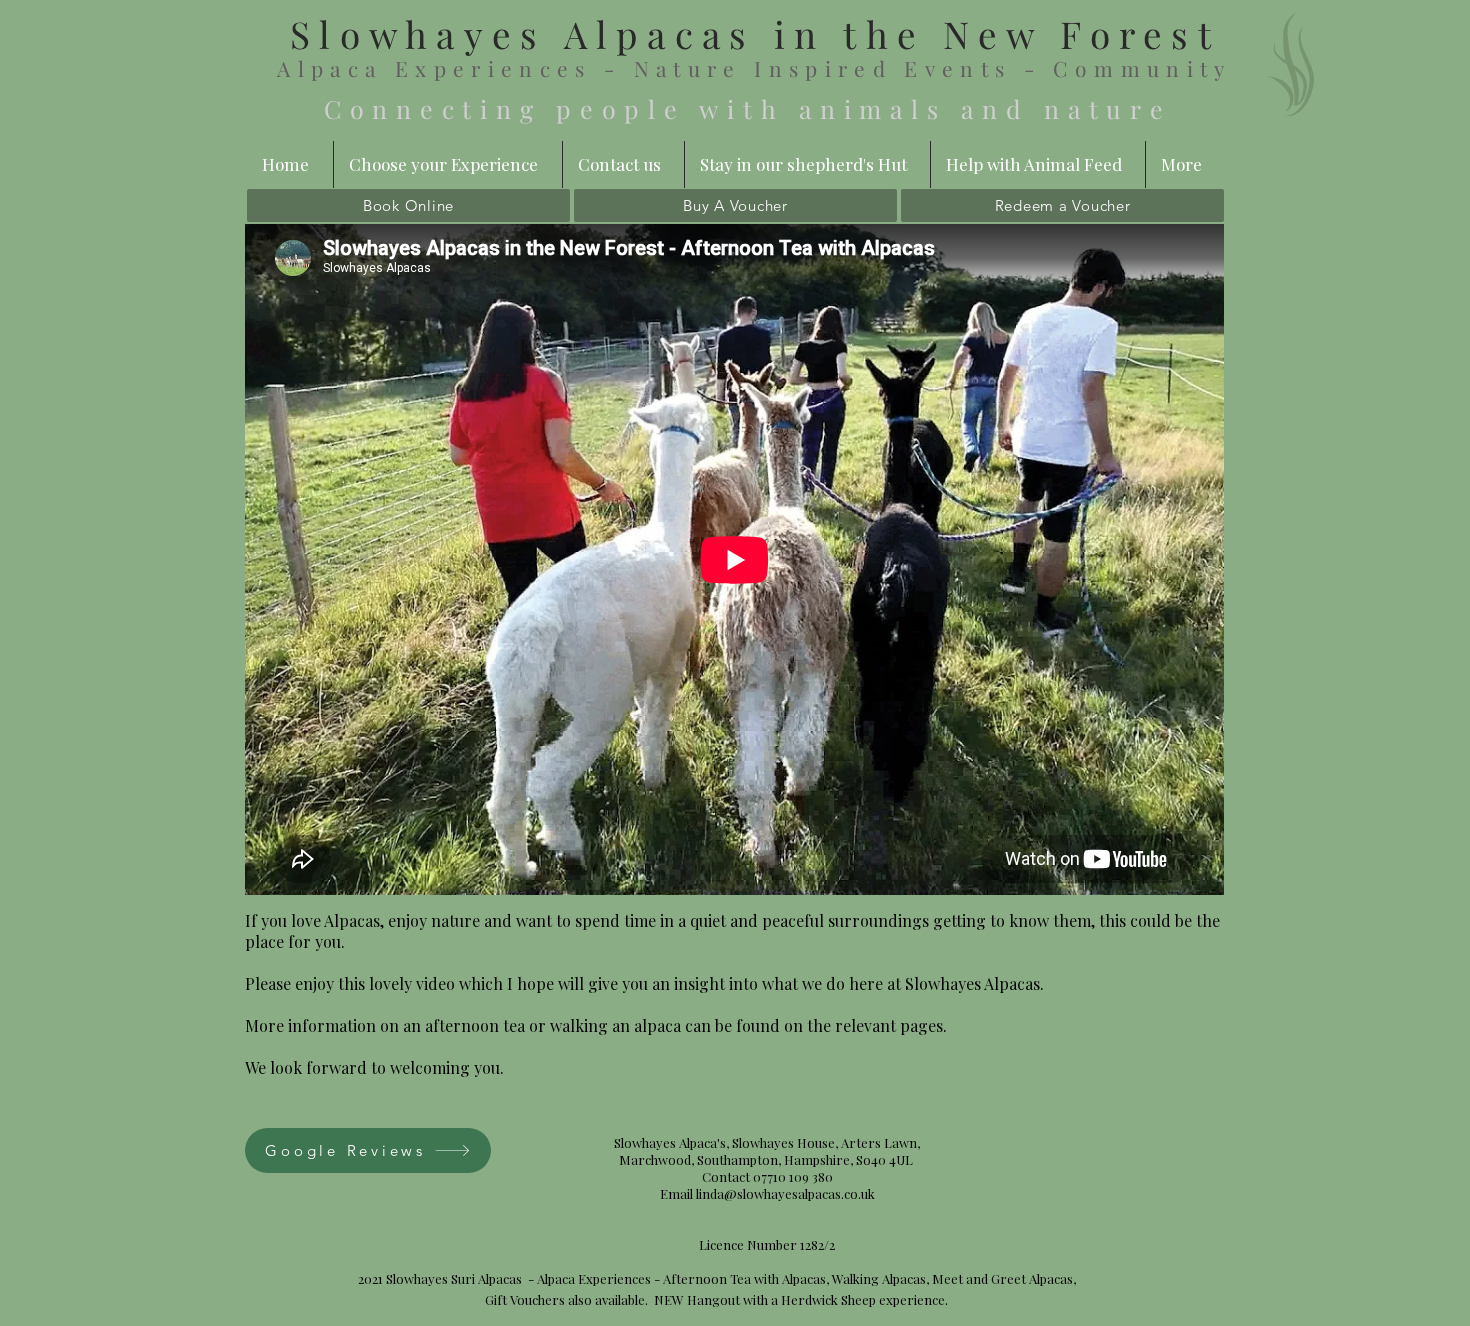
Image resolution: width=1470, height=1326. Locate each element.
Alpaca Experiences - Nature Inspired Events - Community (754, 68)
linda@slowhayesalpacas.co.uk (785, 1193)
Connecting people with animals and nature (755, 108)
